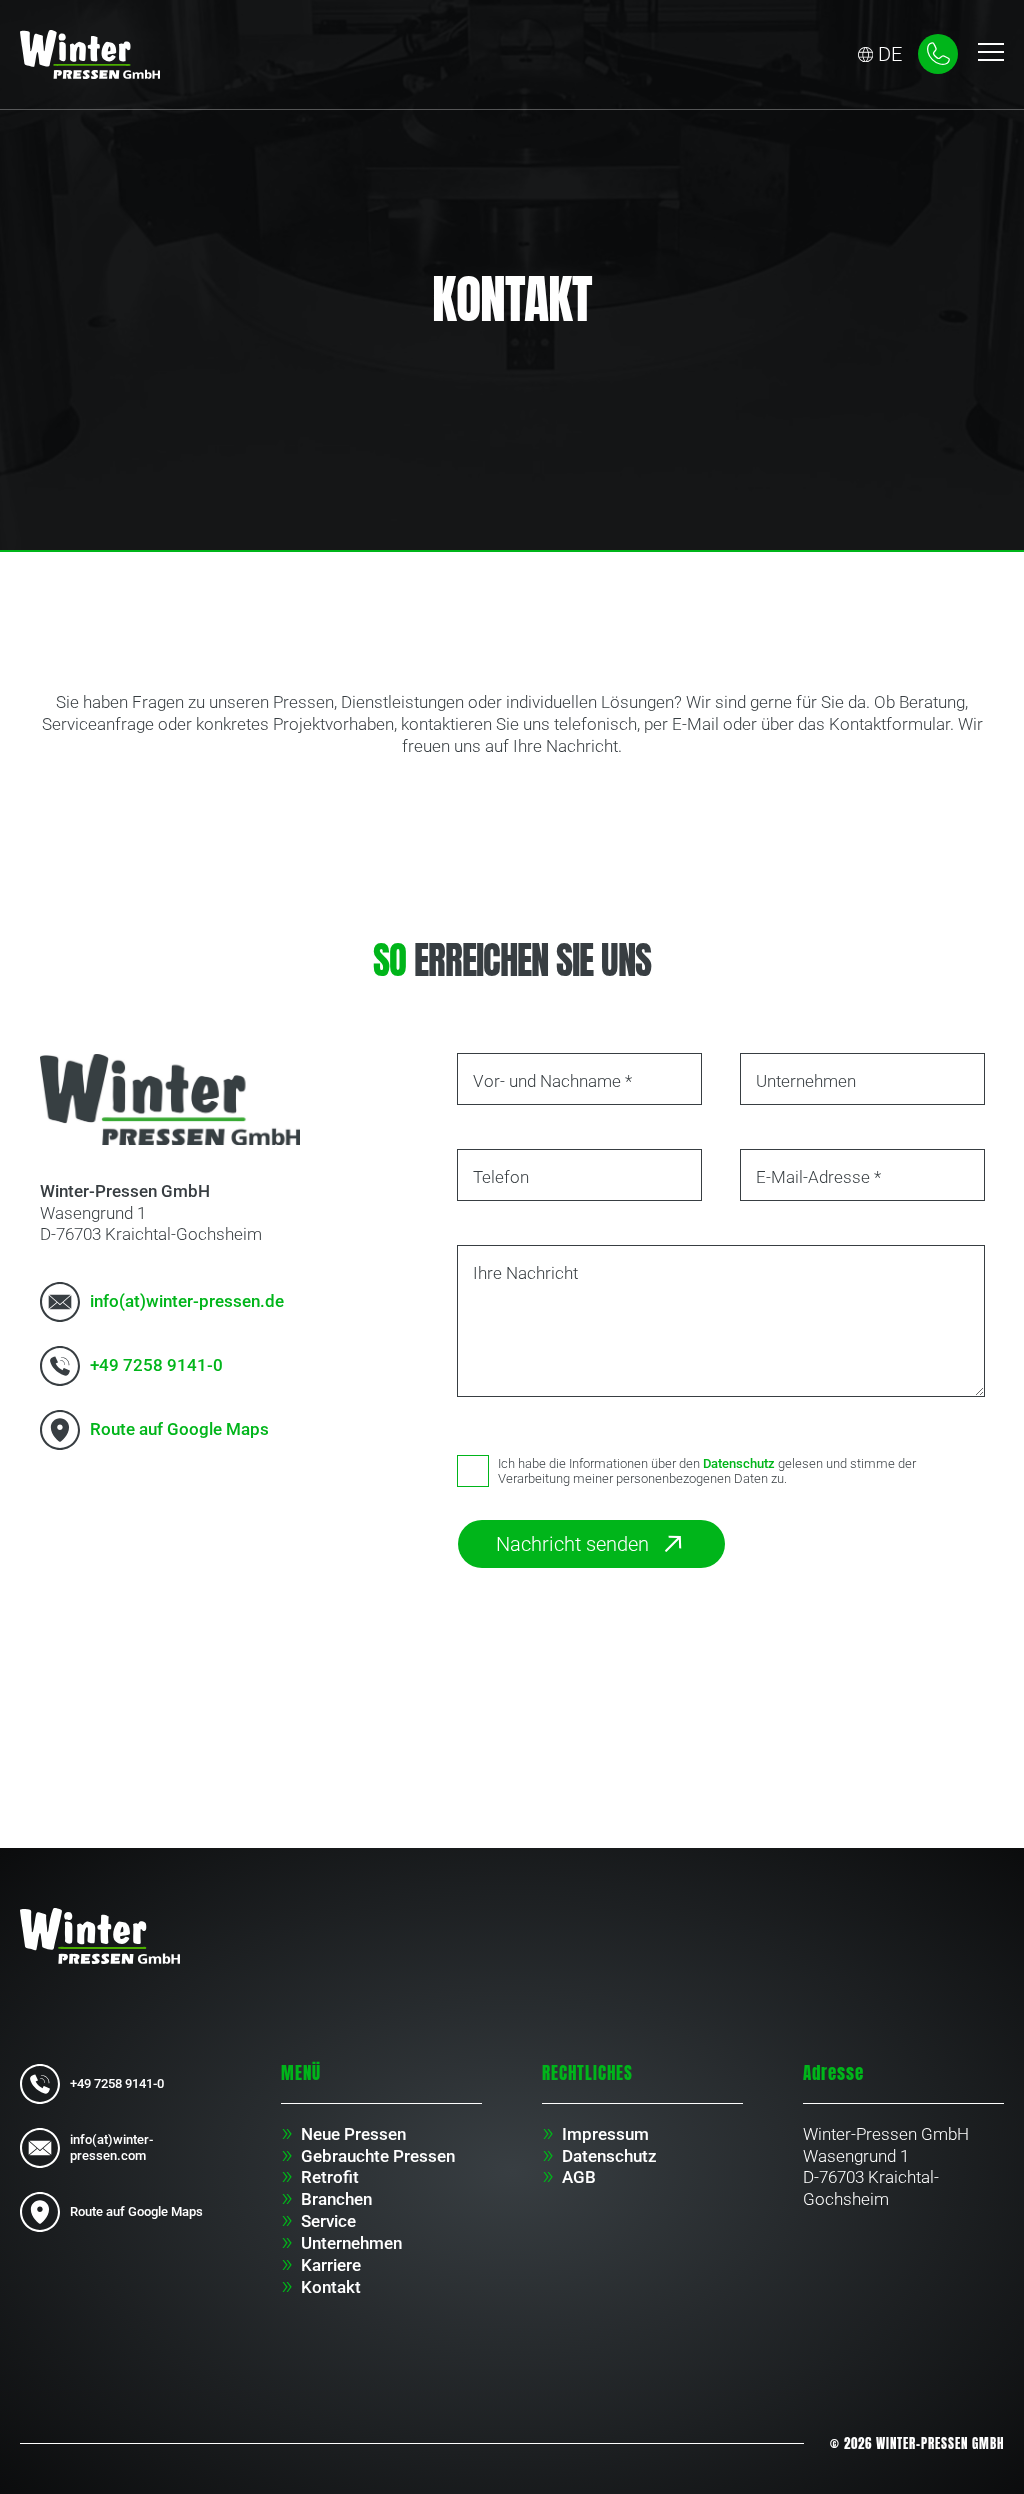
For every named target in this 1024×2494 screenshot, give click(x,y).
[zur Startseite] (100, 1935)
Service (328, 2221)
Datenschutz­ (609, 2156)
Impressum (605, 2134)
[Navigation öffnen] (991, 54)
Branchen (336, 2199)
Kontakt (331, 2287)
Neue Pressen (353, 2134)
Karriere (331, 2265)
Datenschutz (739, 1463)
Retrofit (330, 2177)
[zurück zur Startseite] (90, 54)
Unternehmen (351, 2243)
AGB (579, 2177)
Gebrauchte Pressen (378, 2156)
